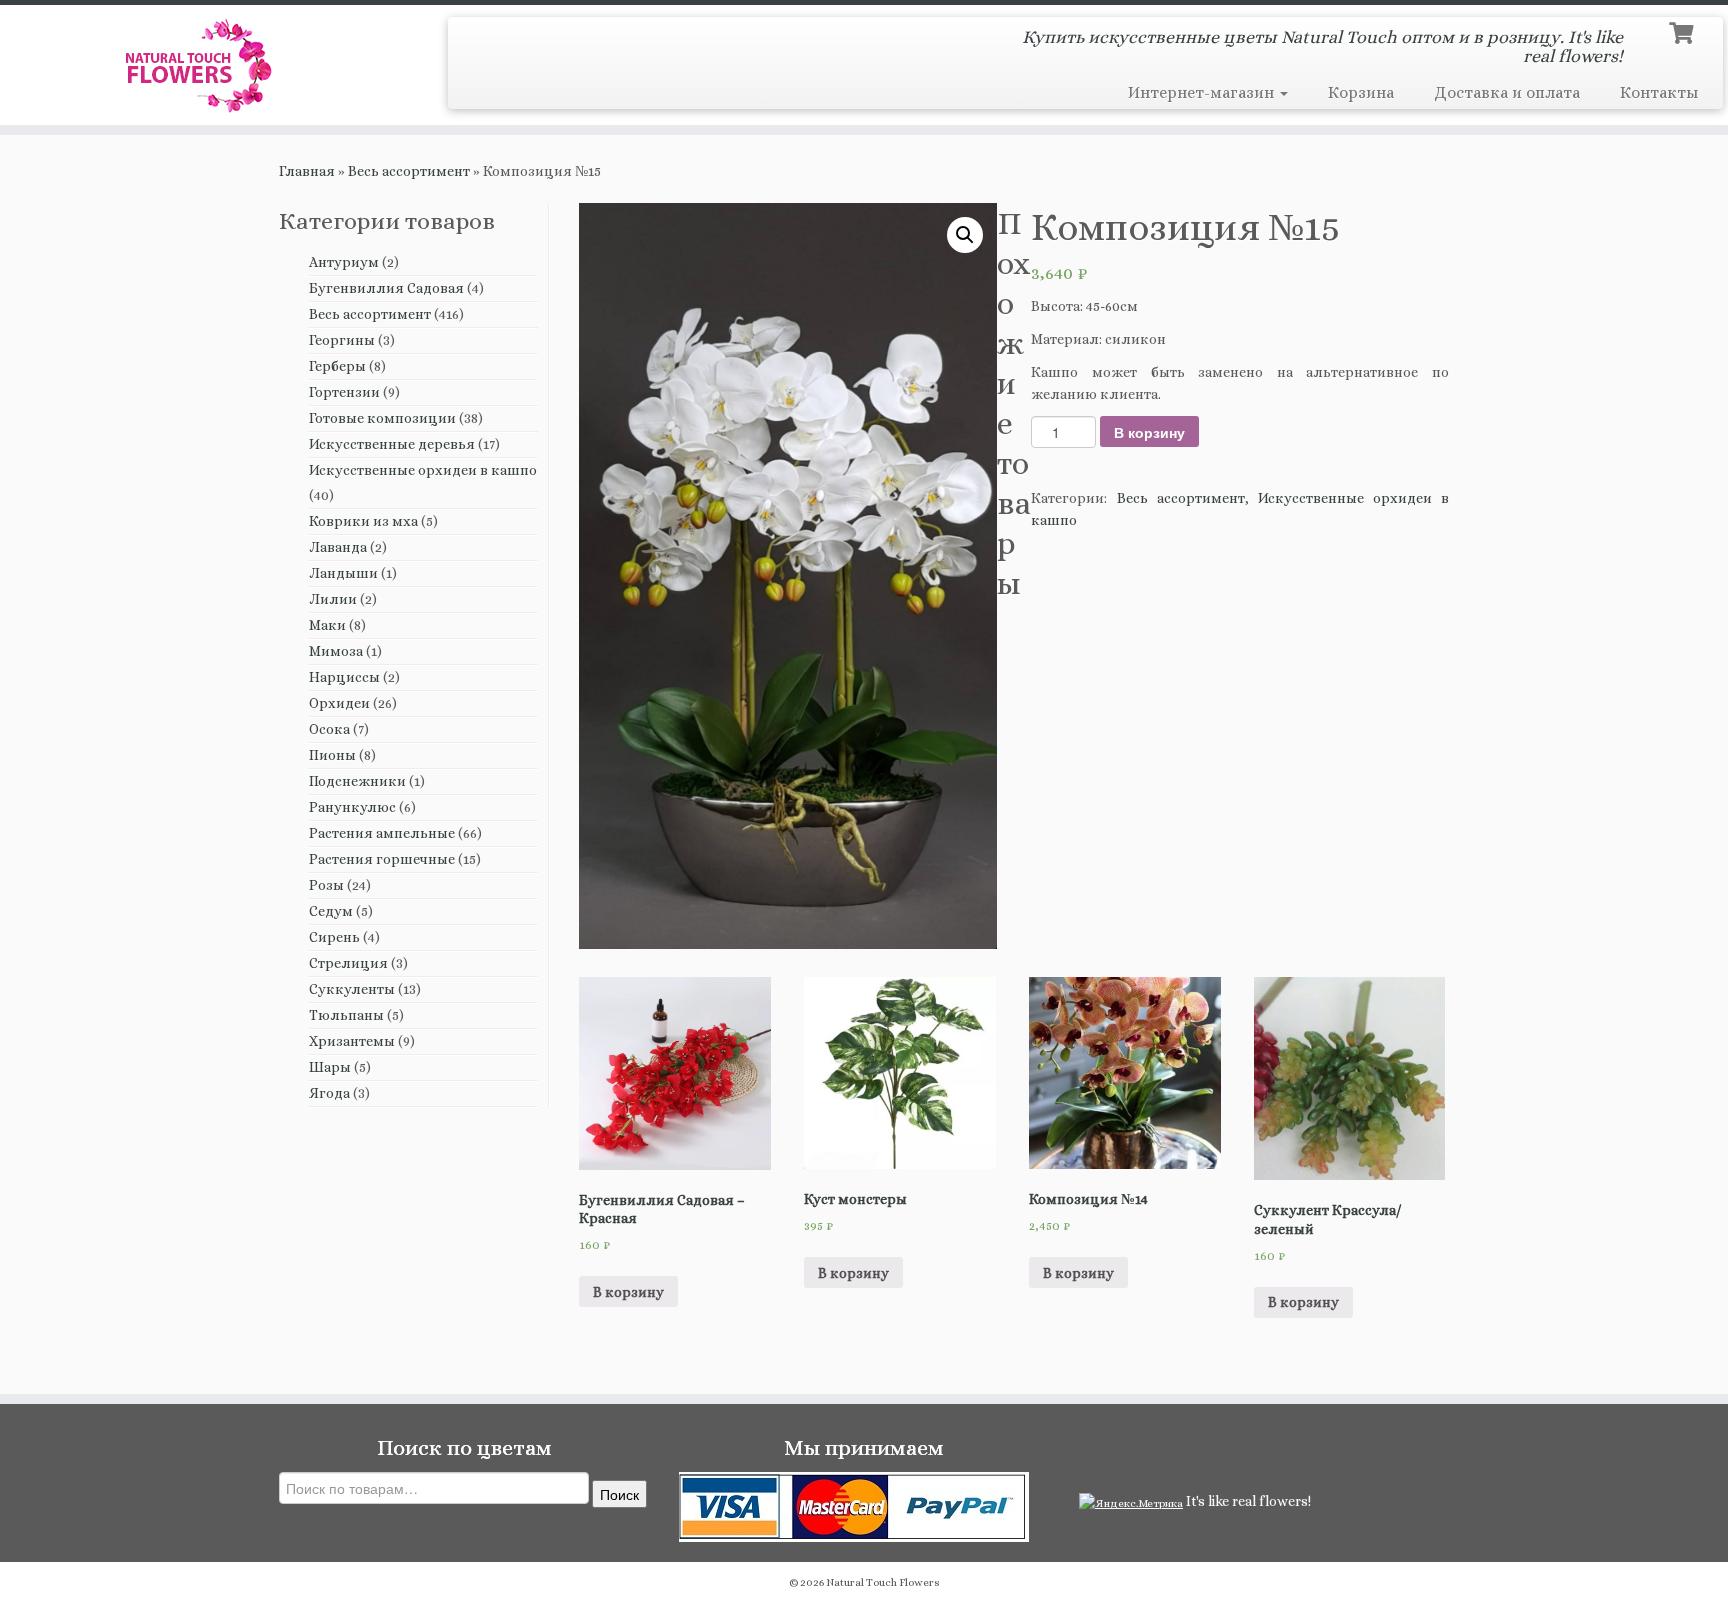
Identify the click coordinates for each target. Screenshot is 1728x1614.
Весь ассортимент (409, 171)
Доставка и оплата (1507, 92)
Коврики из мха (363, 521)
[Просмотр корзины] (1683, 31)
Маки (327, 625)
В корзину (1149, 432)
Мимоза (336, 651)
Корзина (1361, 92)
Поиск (619, 1494)
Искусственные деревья (392, 444)
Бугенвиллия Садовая (386, 288)
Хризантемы (352, 1041)
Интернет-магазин (1203, 92)
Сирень (334, 937)
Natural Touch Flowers (883, 1582)
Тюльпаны (346, 1015)
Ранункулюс (352, 807)
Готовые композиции (382, 418)
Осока (329, 729)
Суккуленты (352, 989)
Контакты (1659, 92)
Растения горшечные (382, 859)
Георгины (342, 340)
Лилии (333, 599)
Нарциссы (344, 677)
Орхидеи (339, 703)
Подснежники (357, 781)
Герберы (337, 366)
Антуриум (344, 262)
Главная (307, 171)
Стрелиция (348, 963)
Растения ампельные (382, 833)
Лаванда (338, 547)
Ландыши (343, 573)
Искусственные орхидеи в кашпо (423, 470)
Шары (330, 1067)
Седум (331, 911)
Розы (326, 885)
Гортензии (344, 392)
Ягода (329, 1093)
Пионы (332, 755)
